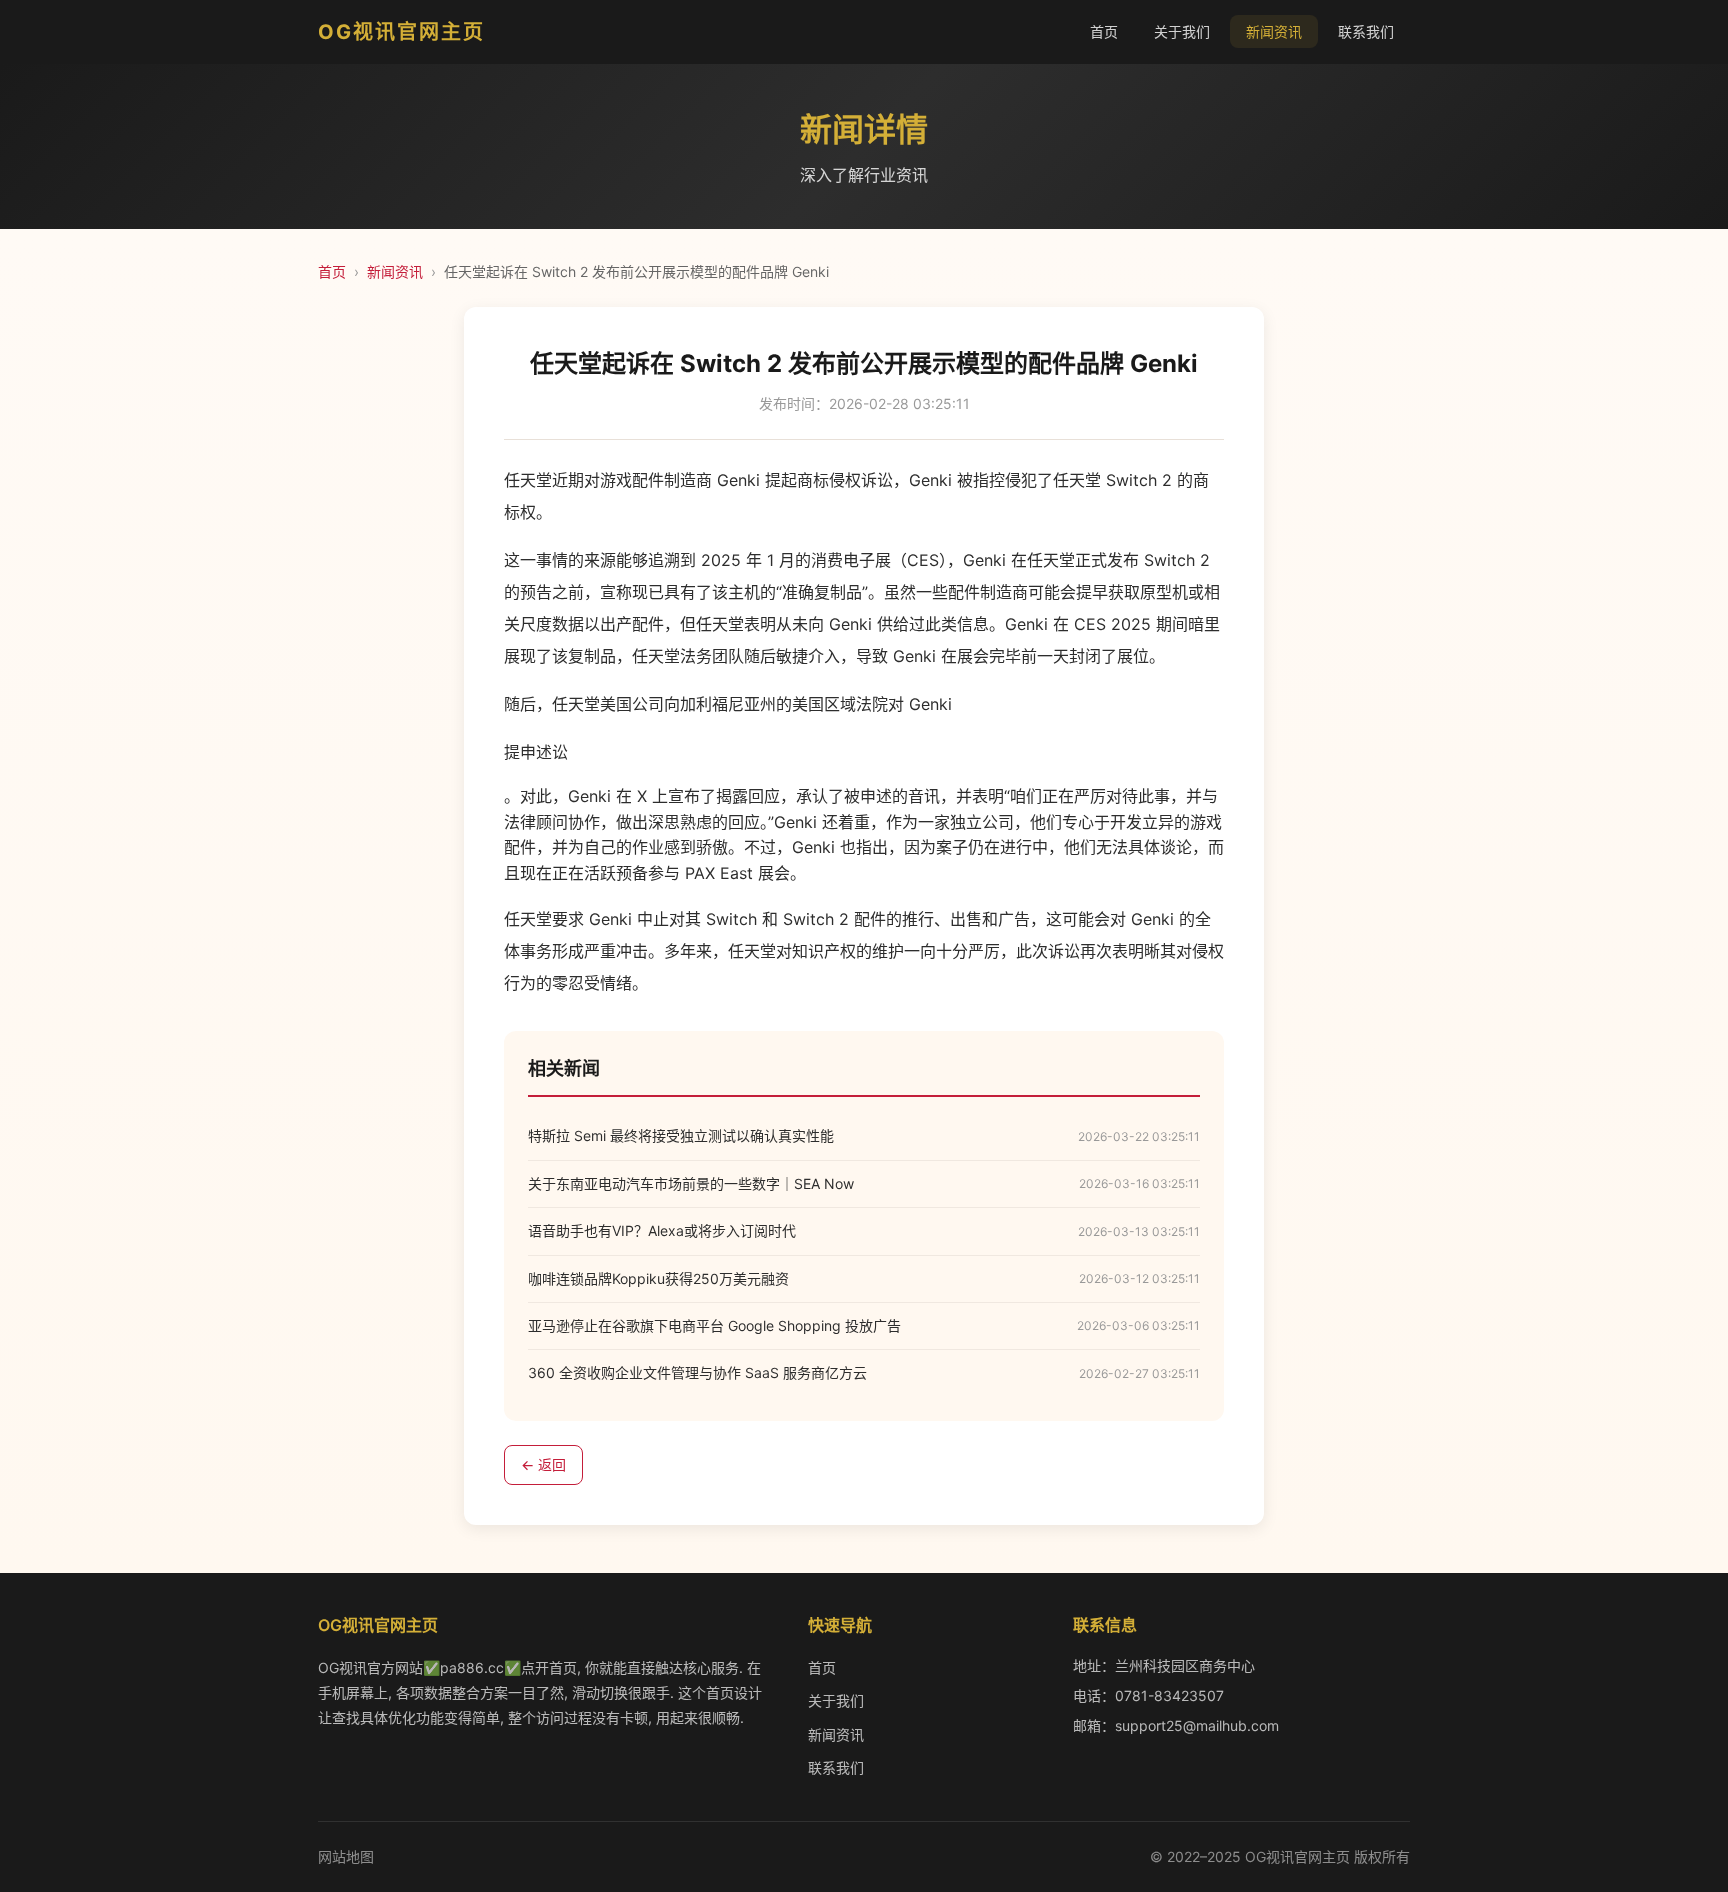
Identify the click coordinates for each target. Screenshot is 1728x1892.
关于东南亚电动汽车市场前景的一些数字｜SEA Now (691, 1183)
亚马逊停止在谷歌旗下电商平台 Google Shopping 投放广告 (714, 1325)
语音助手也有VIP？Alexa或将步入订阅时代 (662, 1230)
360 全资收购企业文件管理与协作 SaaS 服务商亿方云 (697, 1372)
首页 (1104, 31)
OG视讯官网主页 (401, 32)
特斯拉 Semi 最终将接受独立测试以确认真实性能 (681, 1135)
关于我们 (1182, 31)
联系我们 (1366, 31)
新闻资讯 (1274, 31)
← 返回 (543, 1464)
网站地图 (346, 1856)
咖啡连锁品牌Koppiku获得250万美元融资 (658, 1278)
